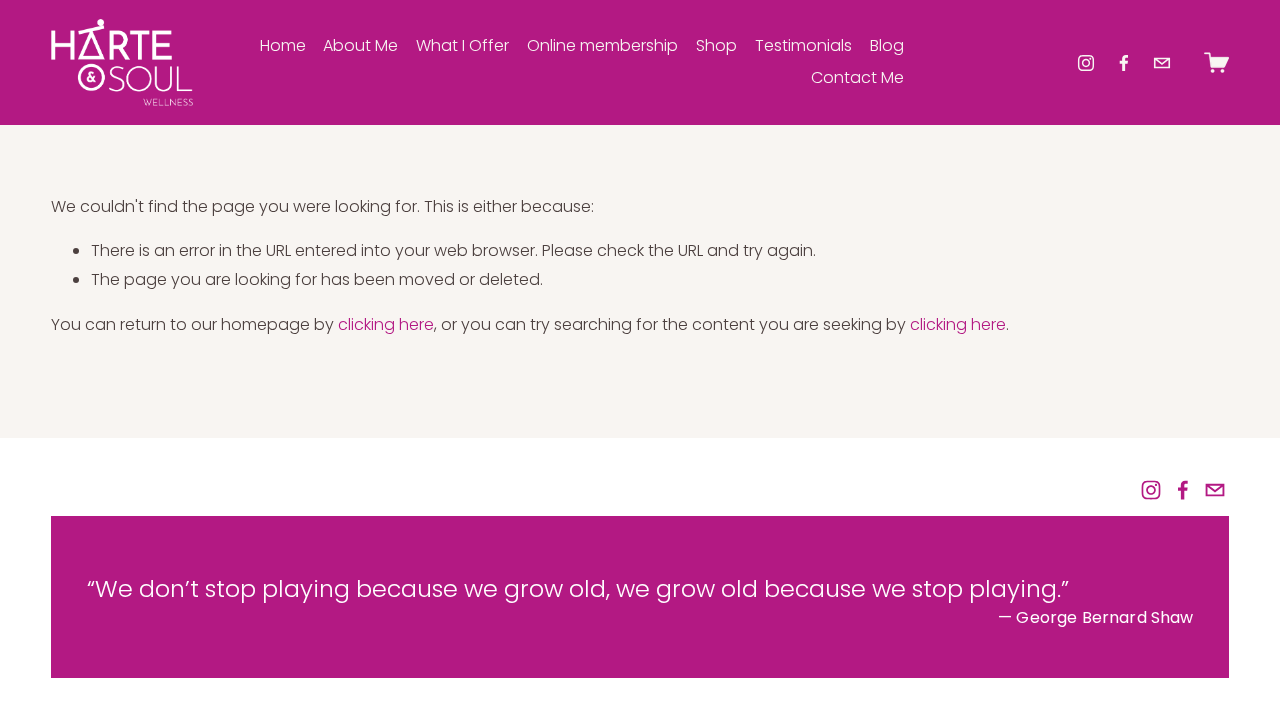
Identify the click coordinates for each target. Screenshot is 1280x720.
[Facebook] (1124, 63)
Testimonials (803, 45)
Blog (887, 45)
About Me (360, 45)
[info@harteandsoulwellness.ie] (1162, 63)
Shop (716, 45)
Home (283, 45)
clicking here (386, 324)
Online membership (602, 45)
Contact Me (857, 77)
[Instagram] (1086, 63)
